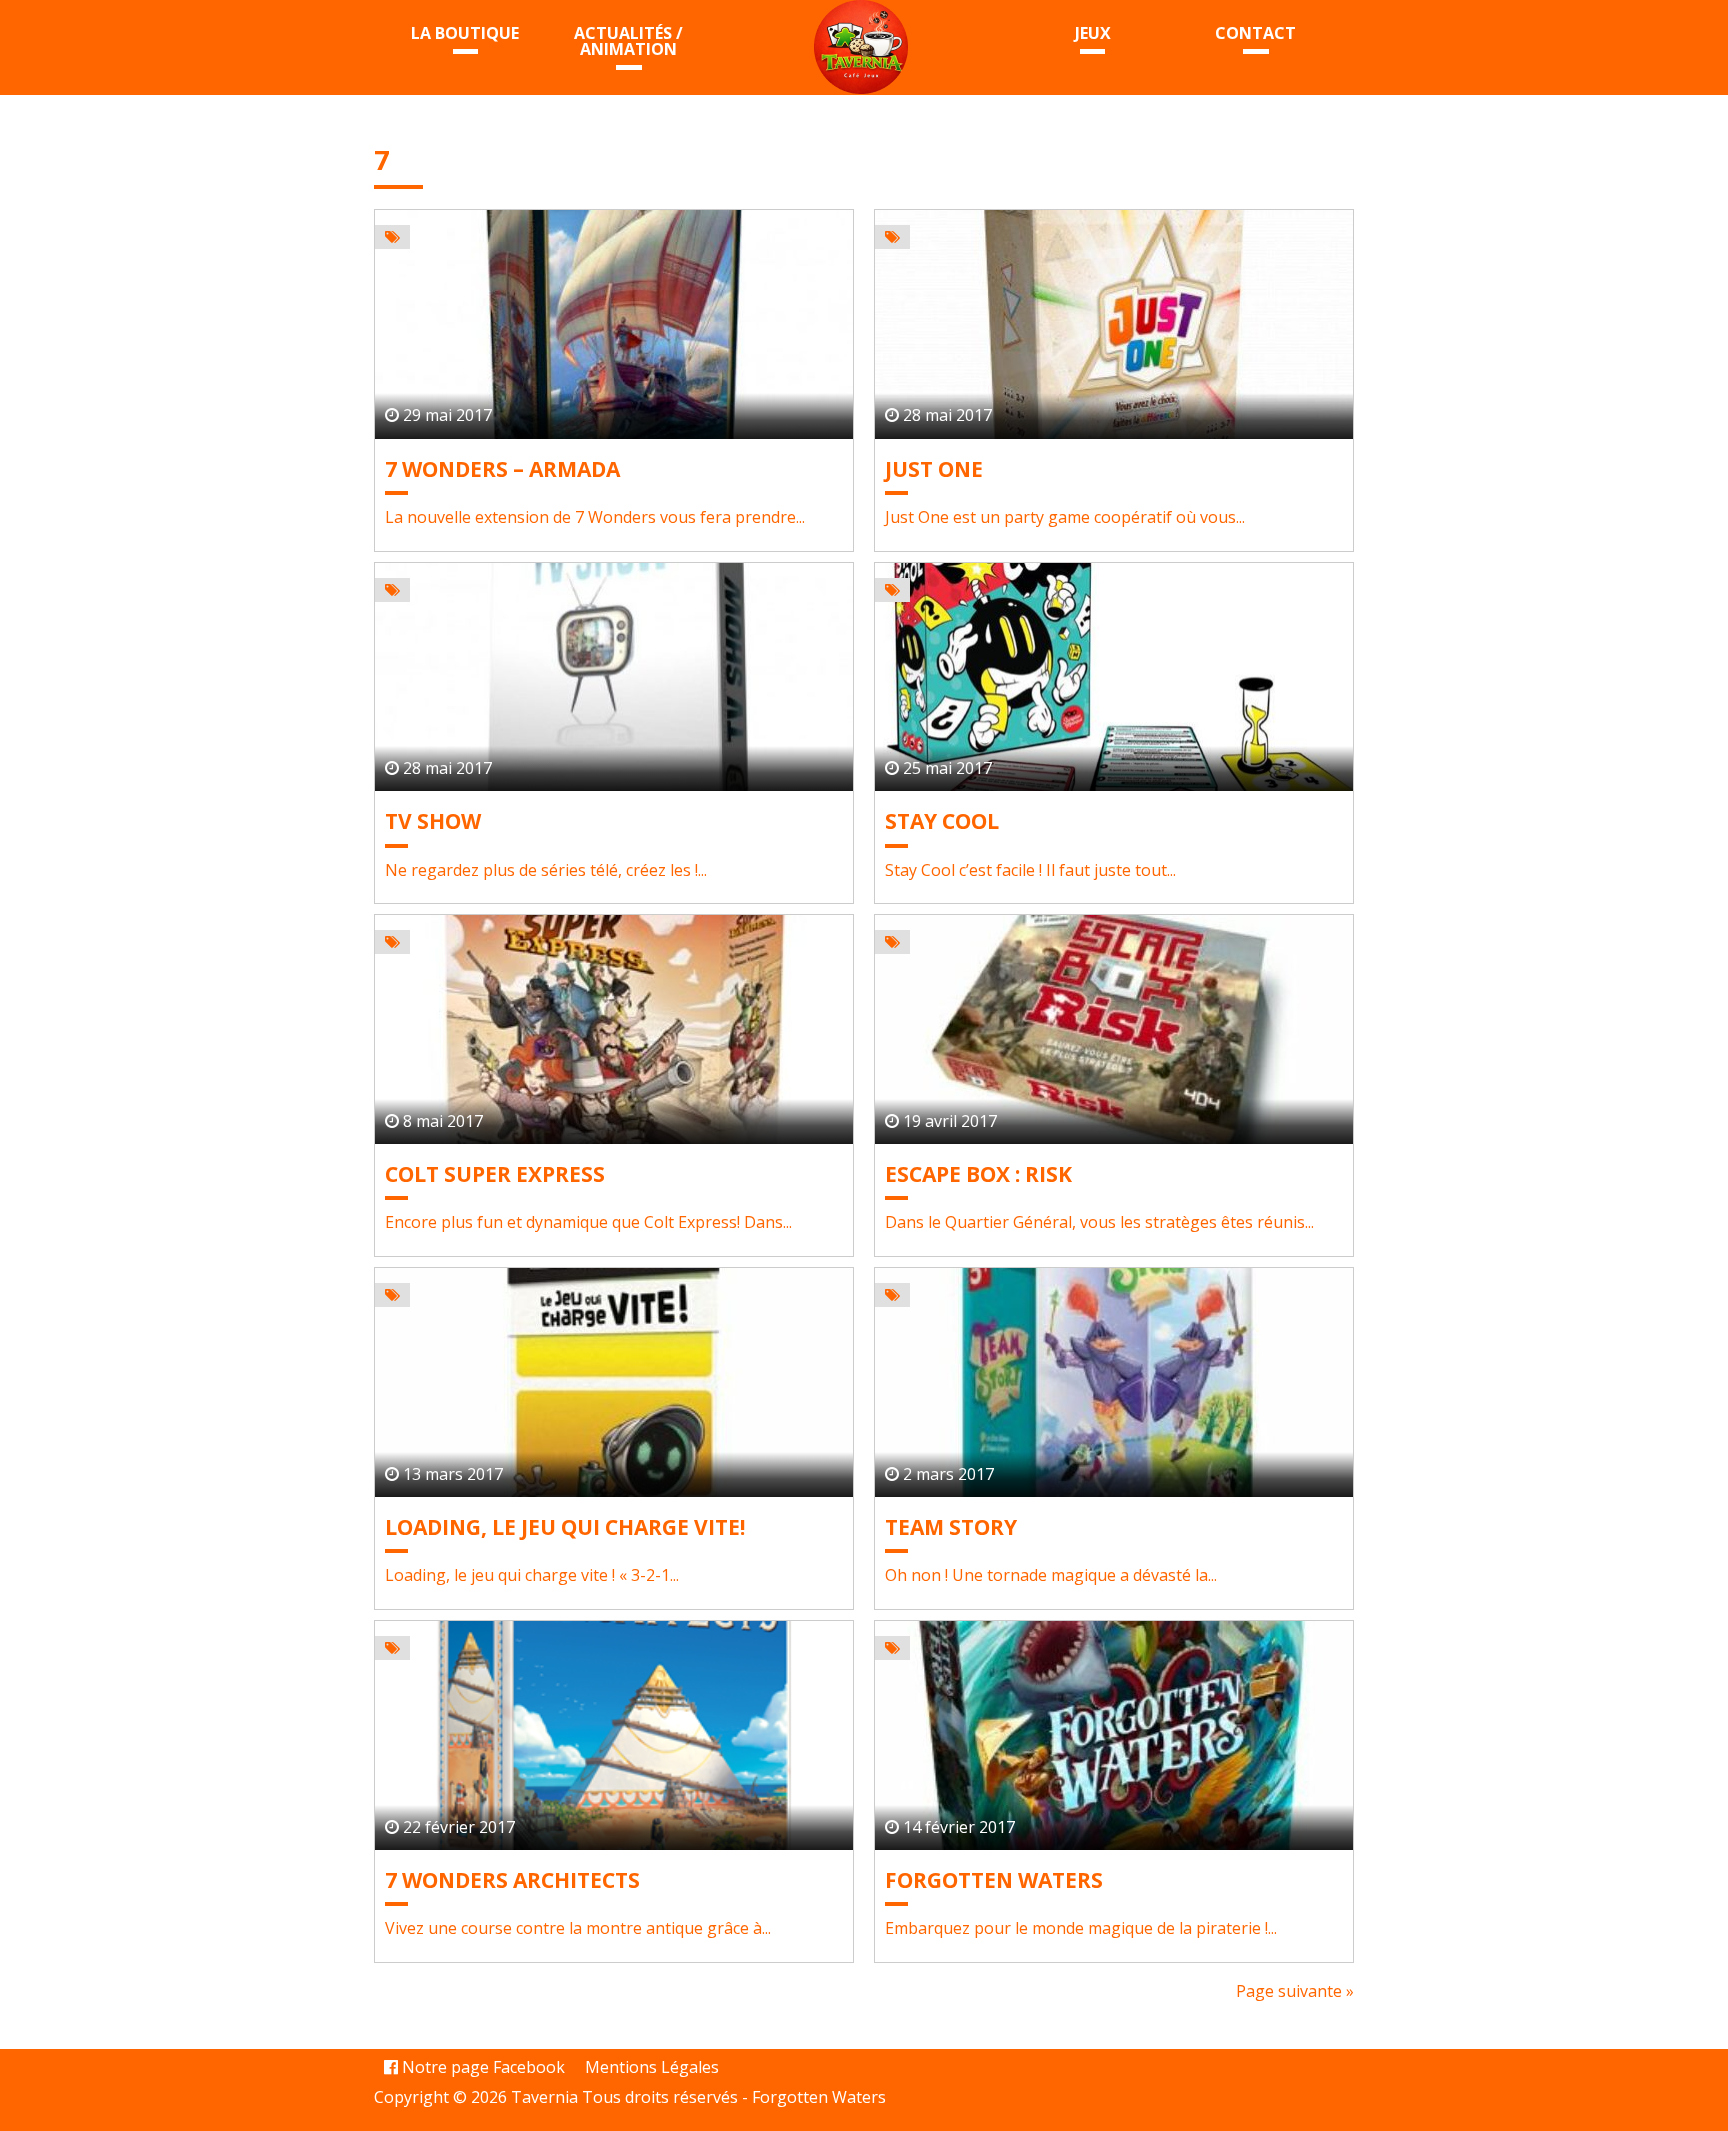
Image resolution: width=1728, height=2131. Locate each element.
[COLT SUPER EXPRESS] (614, 1029)
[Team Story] (1114, 1382)
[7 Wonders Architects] (614, 1735)
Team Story (951, 1527)
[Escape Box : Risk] (1114, 1029)
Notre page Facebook (481, 2067)
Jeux (1093, 33)
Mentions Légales (652, 2067)
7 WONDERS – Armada (502, 469)
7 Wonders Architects (512, 1880)
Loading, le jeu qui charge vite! (565, 1527)
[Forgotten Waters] (1114, 1735)
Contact (1255, 33)
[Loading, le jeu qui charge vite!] (614, 1382)
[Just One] (1114, 324)
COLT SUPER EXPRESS (495, 1174)
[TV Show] (614, 677)
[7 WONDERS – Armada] (614, 324)
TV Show (433, 821)
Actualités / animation (628, 41)
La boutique (465, 33)
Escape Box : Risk (978, 1174)
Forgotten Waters (994, 1880)
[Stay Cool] (1114, 677)
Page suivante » (1295, 1991)
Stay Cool (942, 821)
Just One (934, 469)
